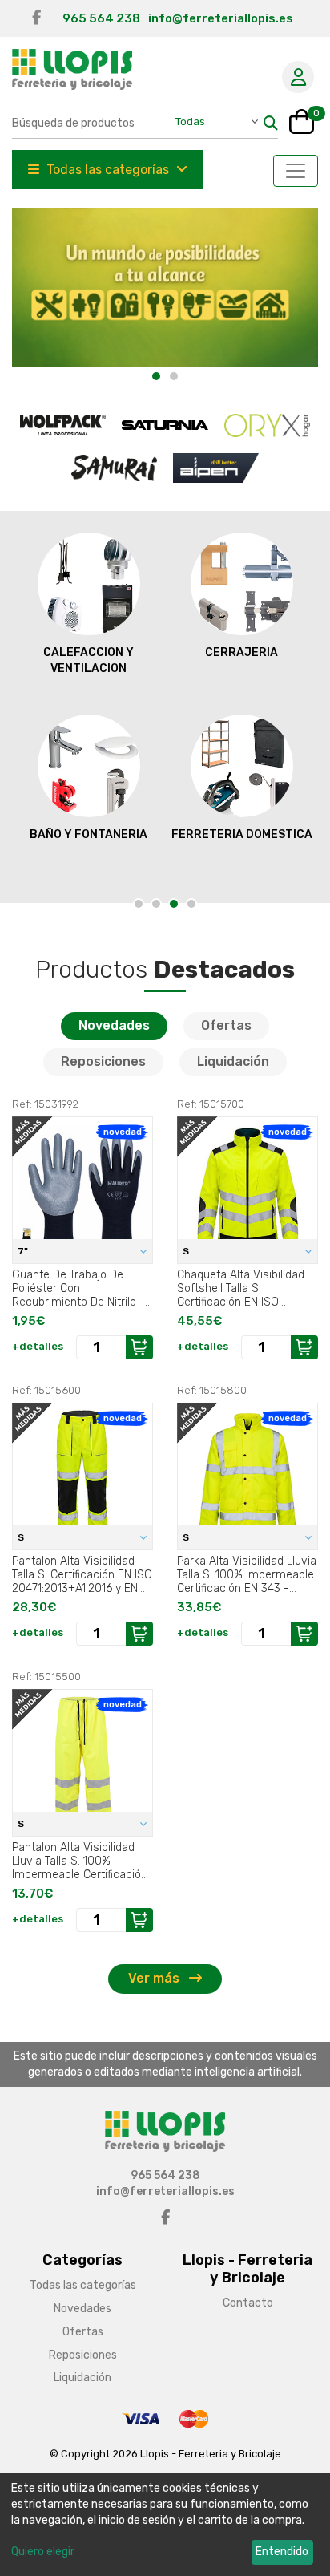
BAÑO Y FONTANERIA (89, 834)
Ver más (155, 1978)
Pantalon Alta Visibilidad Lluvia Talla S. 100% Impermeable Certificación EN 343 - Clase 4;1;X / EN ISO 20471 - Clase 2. (80, 1861)
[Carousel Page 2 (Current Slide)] (174, 376)
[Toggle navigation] (296, 171)
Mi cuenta (298, 77)
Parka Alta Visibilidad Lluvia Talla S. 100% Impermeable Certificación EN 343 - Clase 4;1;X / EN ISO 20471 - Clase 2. (247, 1574)
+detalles (38, 1346)
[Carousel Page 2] (156, 904)
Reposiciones (103, 1061)
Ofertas (226, 1025)
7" (24, 1251)
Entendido (282, 2552)
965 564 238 (101, 18)
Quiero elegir (43, 2552)
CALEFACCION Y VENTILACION (89, 660)
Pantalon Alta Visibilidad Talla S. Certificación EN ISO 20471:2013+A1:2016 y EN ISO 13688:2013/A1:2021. (82, 1574)
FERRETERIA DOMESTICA (242, 834)
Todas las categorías (108, 170)
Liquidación (233, 1061)
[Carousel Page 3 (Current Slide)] (174, 904)
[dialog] (165, 2524)
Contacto (248, 2303)
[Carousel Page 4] (191, 904)
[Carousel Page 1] (156, 376)
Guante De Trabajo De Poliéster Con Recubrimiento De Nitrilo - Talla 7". (78, 1288)
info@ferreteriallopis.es (221, 18)
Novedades (114, 1025)
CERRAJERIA (241, 652)
